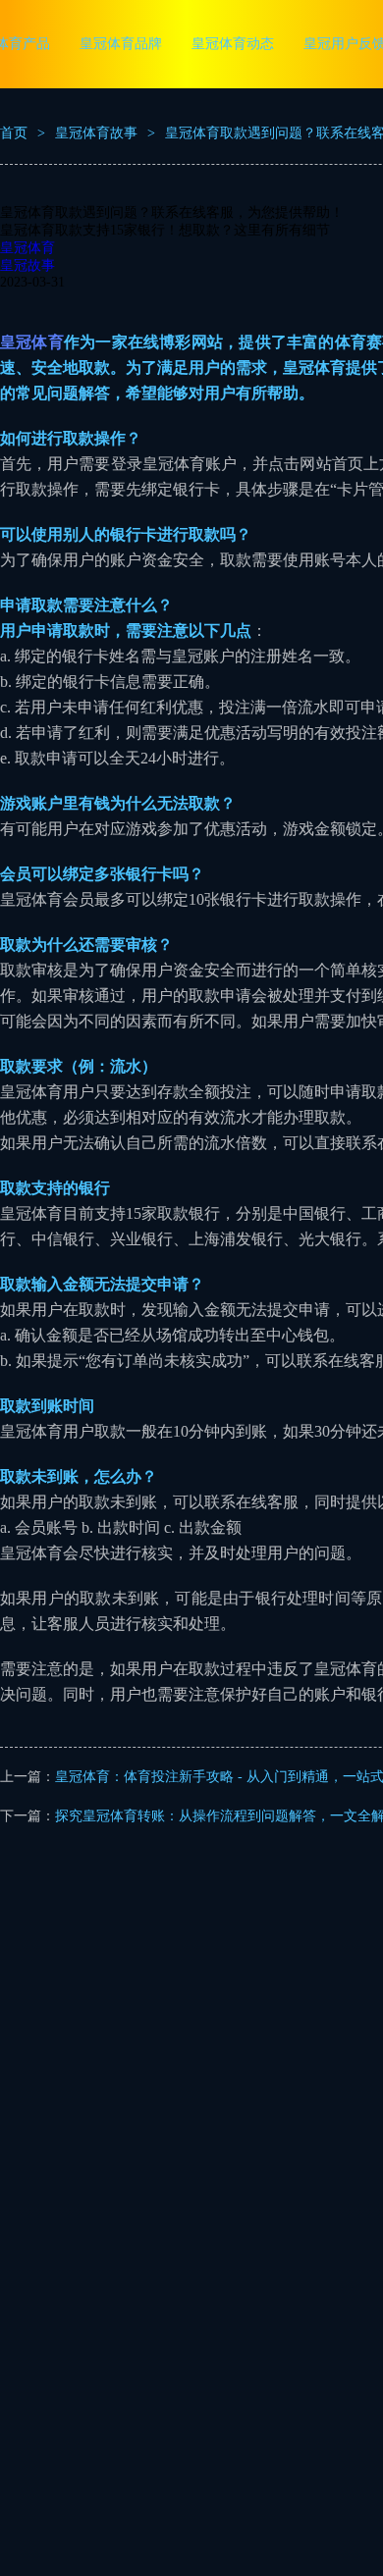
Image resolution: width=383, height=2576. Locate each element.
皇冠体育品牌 (121, 44)
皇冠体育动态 (233, 44)
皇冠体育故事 (96, 133)
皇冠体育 (27, 248)
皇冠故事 (27, 265)
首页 (14, 133)
